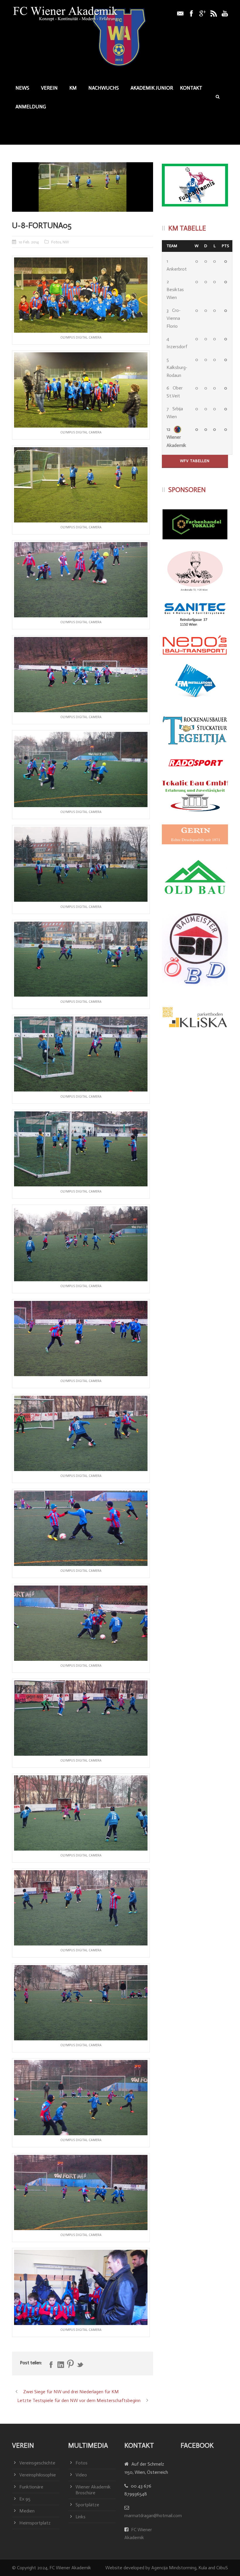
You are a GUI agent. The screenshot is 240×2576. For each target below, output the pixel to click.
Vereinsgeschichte (37, 2463)
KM (73, 88)
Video (81, 2475)
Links (80, 2517)
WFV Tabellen (195, 461)
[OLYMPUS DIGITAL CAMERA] (83, 187)
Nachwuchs (104, 88)
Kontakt (191, 88)
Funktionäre (31, 2487)
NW (66, 242)
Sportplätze (87, 2505)
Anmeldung (31, 107)
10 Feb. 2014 (29, 242)
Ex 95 (25, 2499)
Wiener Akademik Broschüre (93, 2490)
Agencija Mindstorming (174, 2568)
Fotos (56, 242)
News (22, 88)
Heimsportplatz (35, 2523)
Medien (27, 2511)
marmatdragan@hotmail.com (153, 2516)
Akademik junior (152, 88)
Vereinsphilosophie (38, 2475)
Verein (49, 88)
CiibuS (222, 2568)
